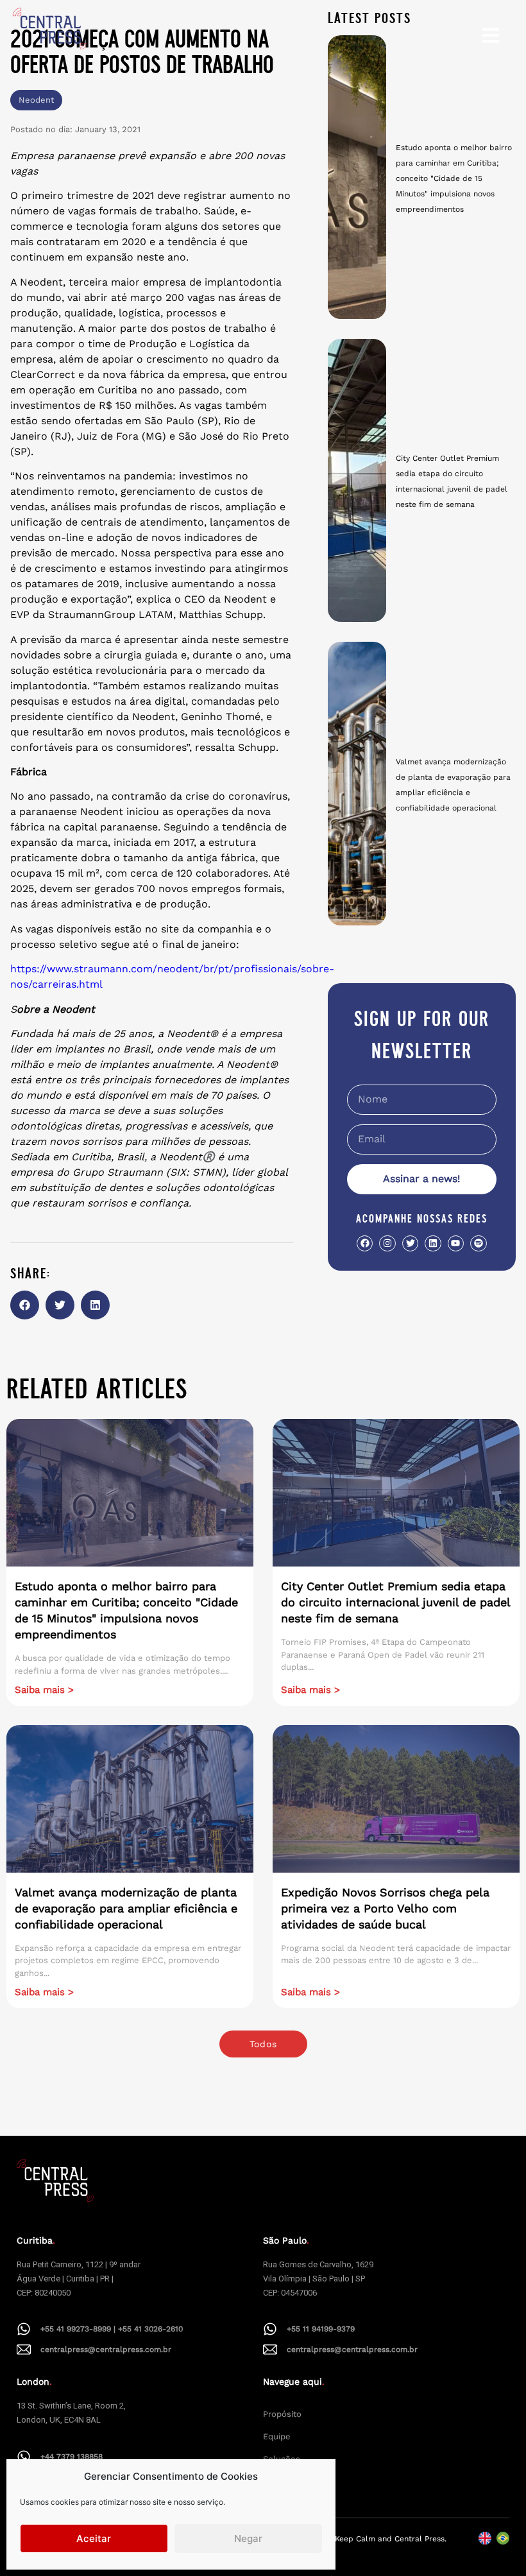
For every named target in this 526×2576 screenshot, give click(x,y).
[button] (25, 1305)
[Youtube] (456, 1243)
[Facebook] (365, 1243)
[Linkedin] (433, 1243)
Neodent (36, 100)
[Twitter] (410, 1243)
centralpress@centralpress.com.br (106, 2349)
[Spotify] (478, 1243)
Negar (248, 2538)
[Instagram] (387, 1243)
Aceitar (94, 2538)
